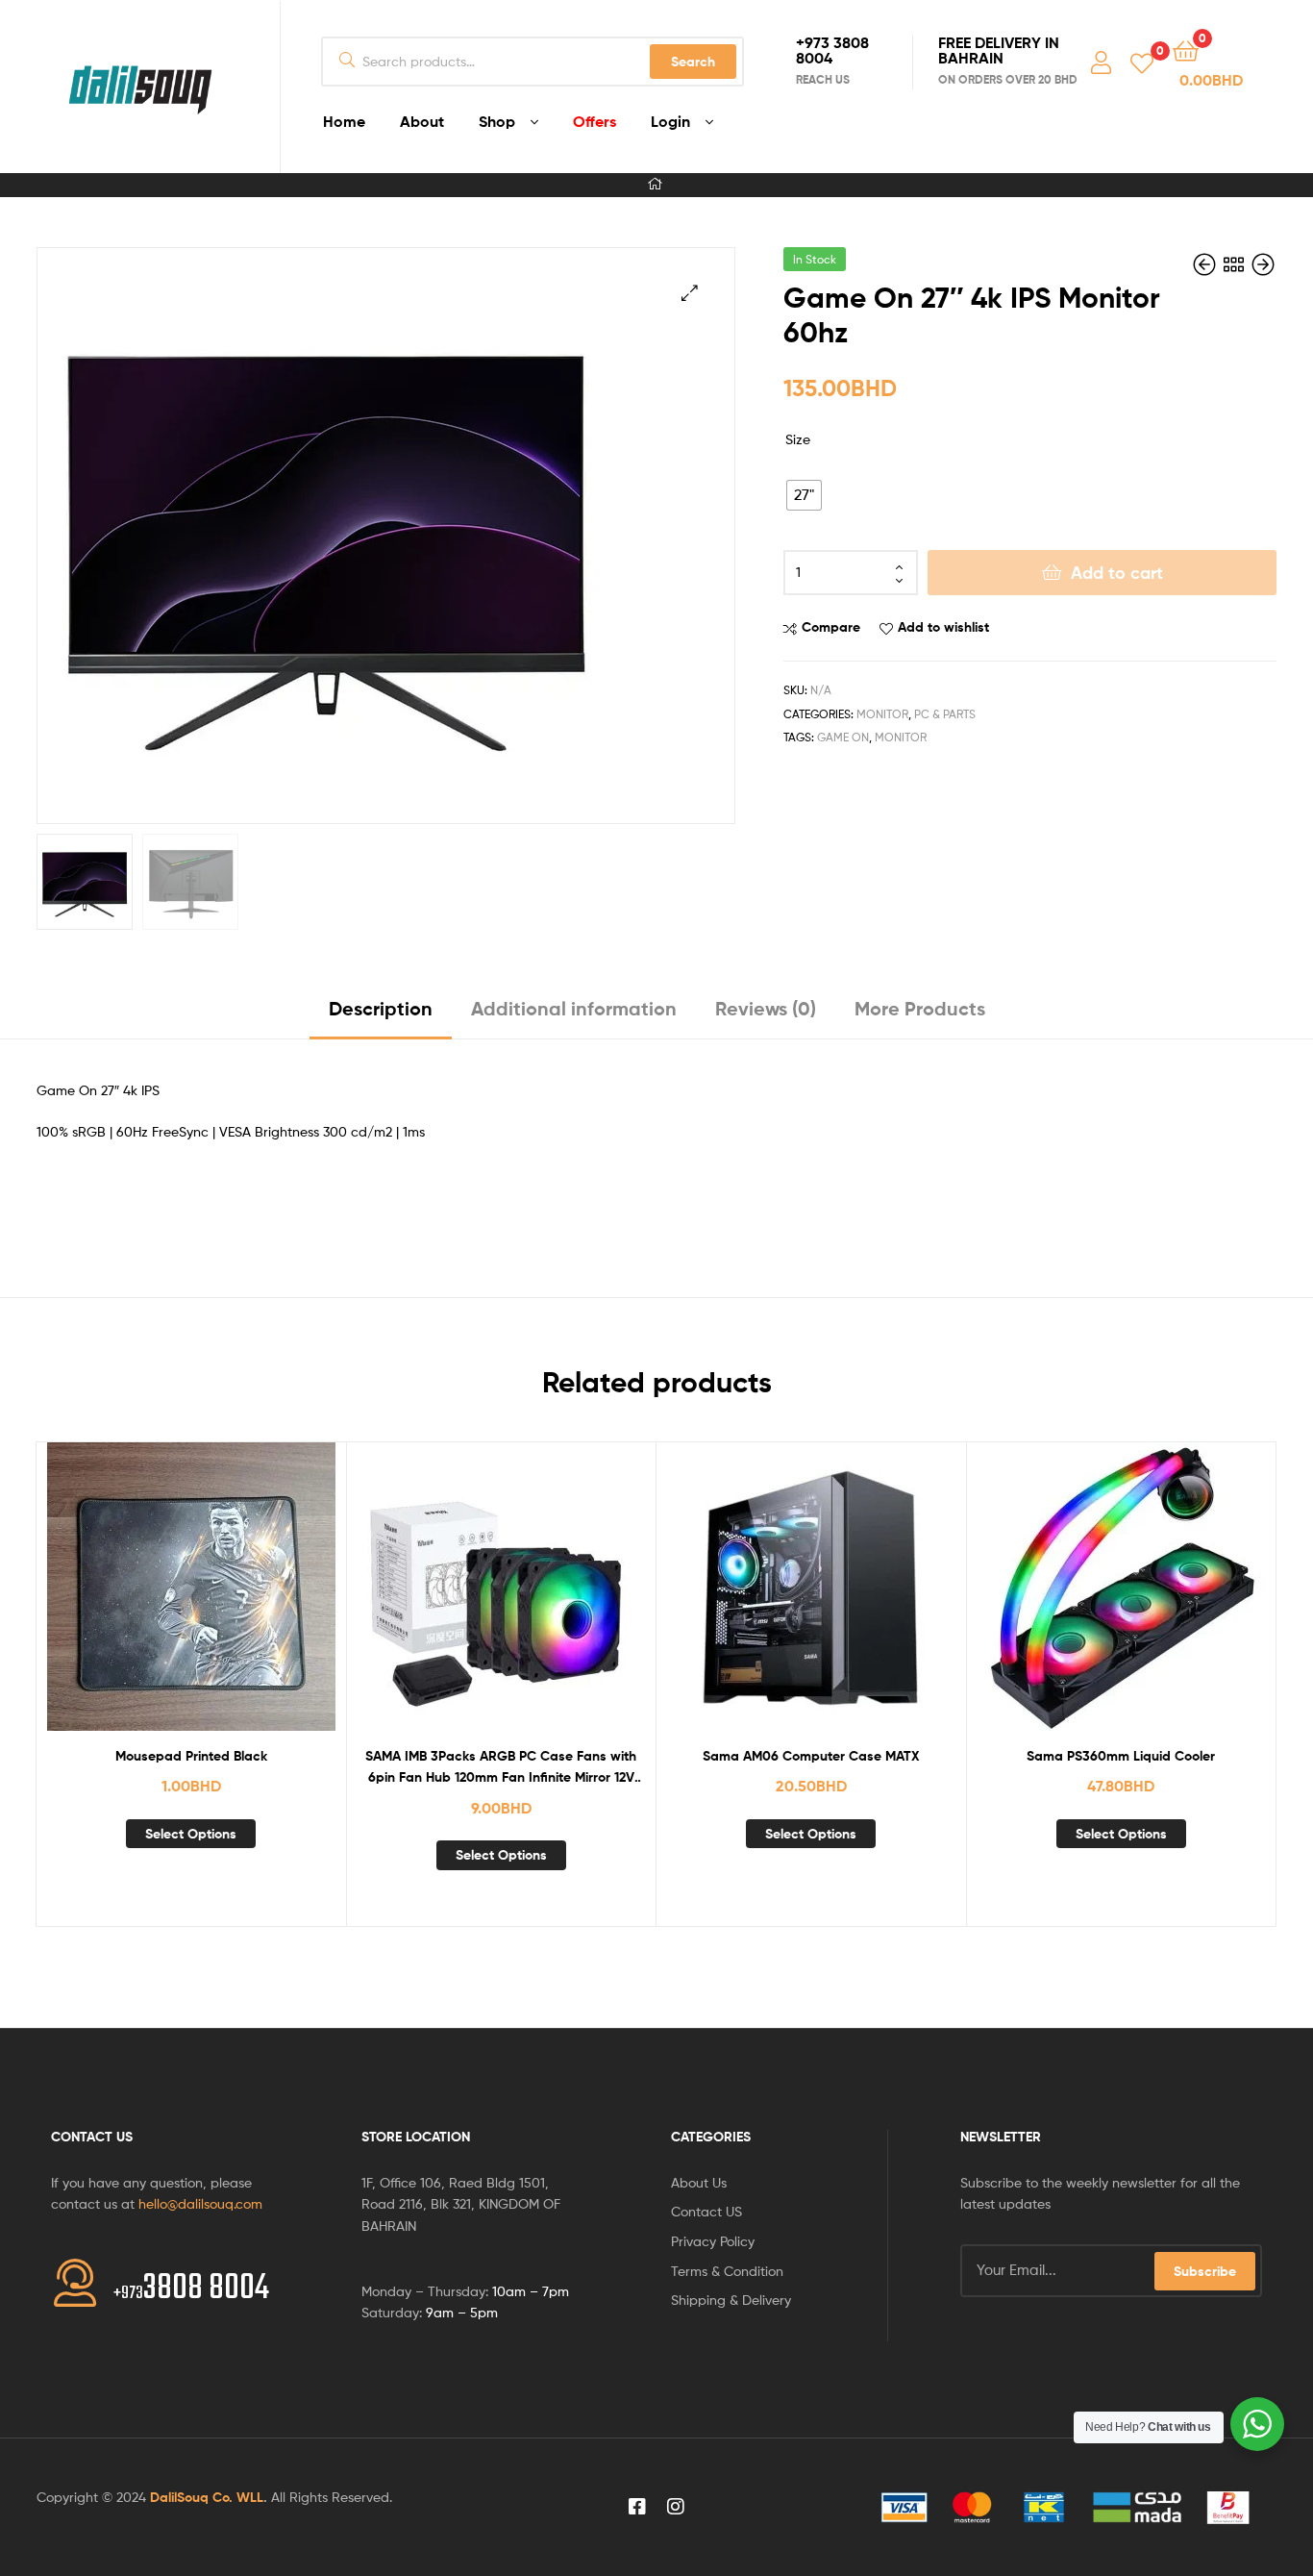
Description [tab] (381, 1008)
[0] (1142, 62)
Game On (843, 737)
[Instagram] (676, 2507)
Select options (191, 1834)
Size (798, 439)
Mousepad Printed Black (191, 1756)
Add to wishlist (943, 627)
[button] (690, 293)
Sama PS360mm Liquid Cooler (1121, 1756)
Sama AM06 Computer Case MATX (811, 1756)
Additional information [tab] (574, 1008)
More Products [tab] (920, 1008)
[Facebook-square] (637, 2507)
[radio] (804, 495)
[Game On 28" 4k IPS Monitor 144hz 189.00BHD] (1206, 265)
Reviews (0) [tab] (766, 1008)
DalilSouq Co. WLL (207, 2497)
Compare (831, 627)
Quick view (237, 1601)
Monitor (882, 714)
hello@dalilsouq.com (200, 2203)
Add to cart (1117, 573)
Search (693, 62)
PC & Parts (945, 714)
